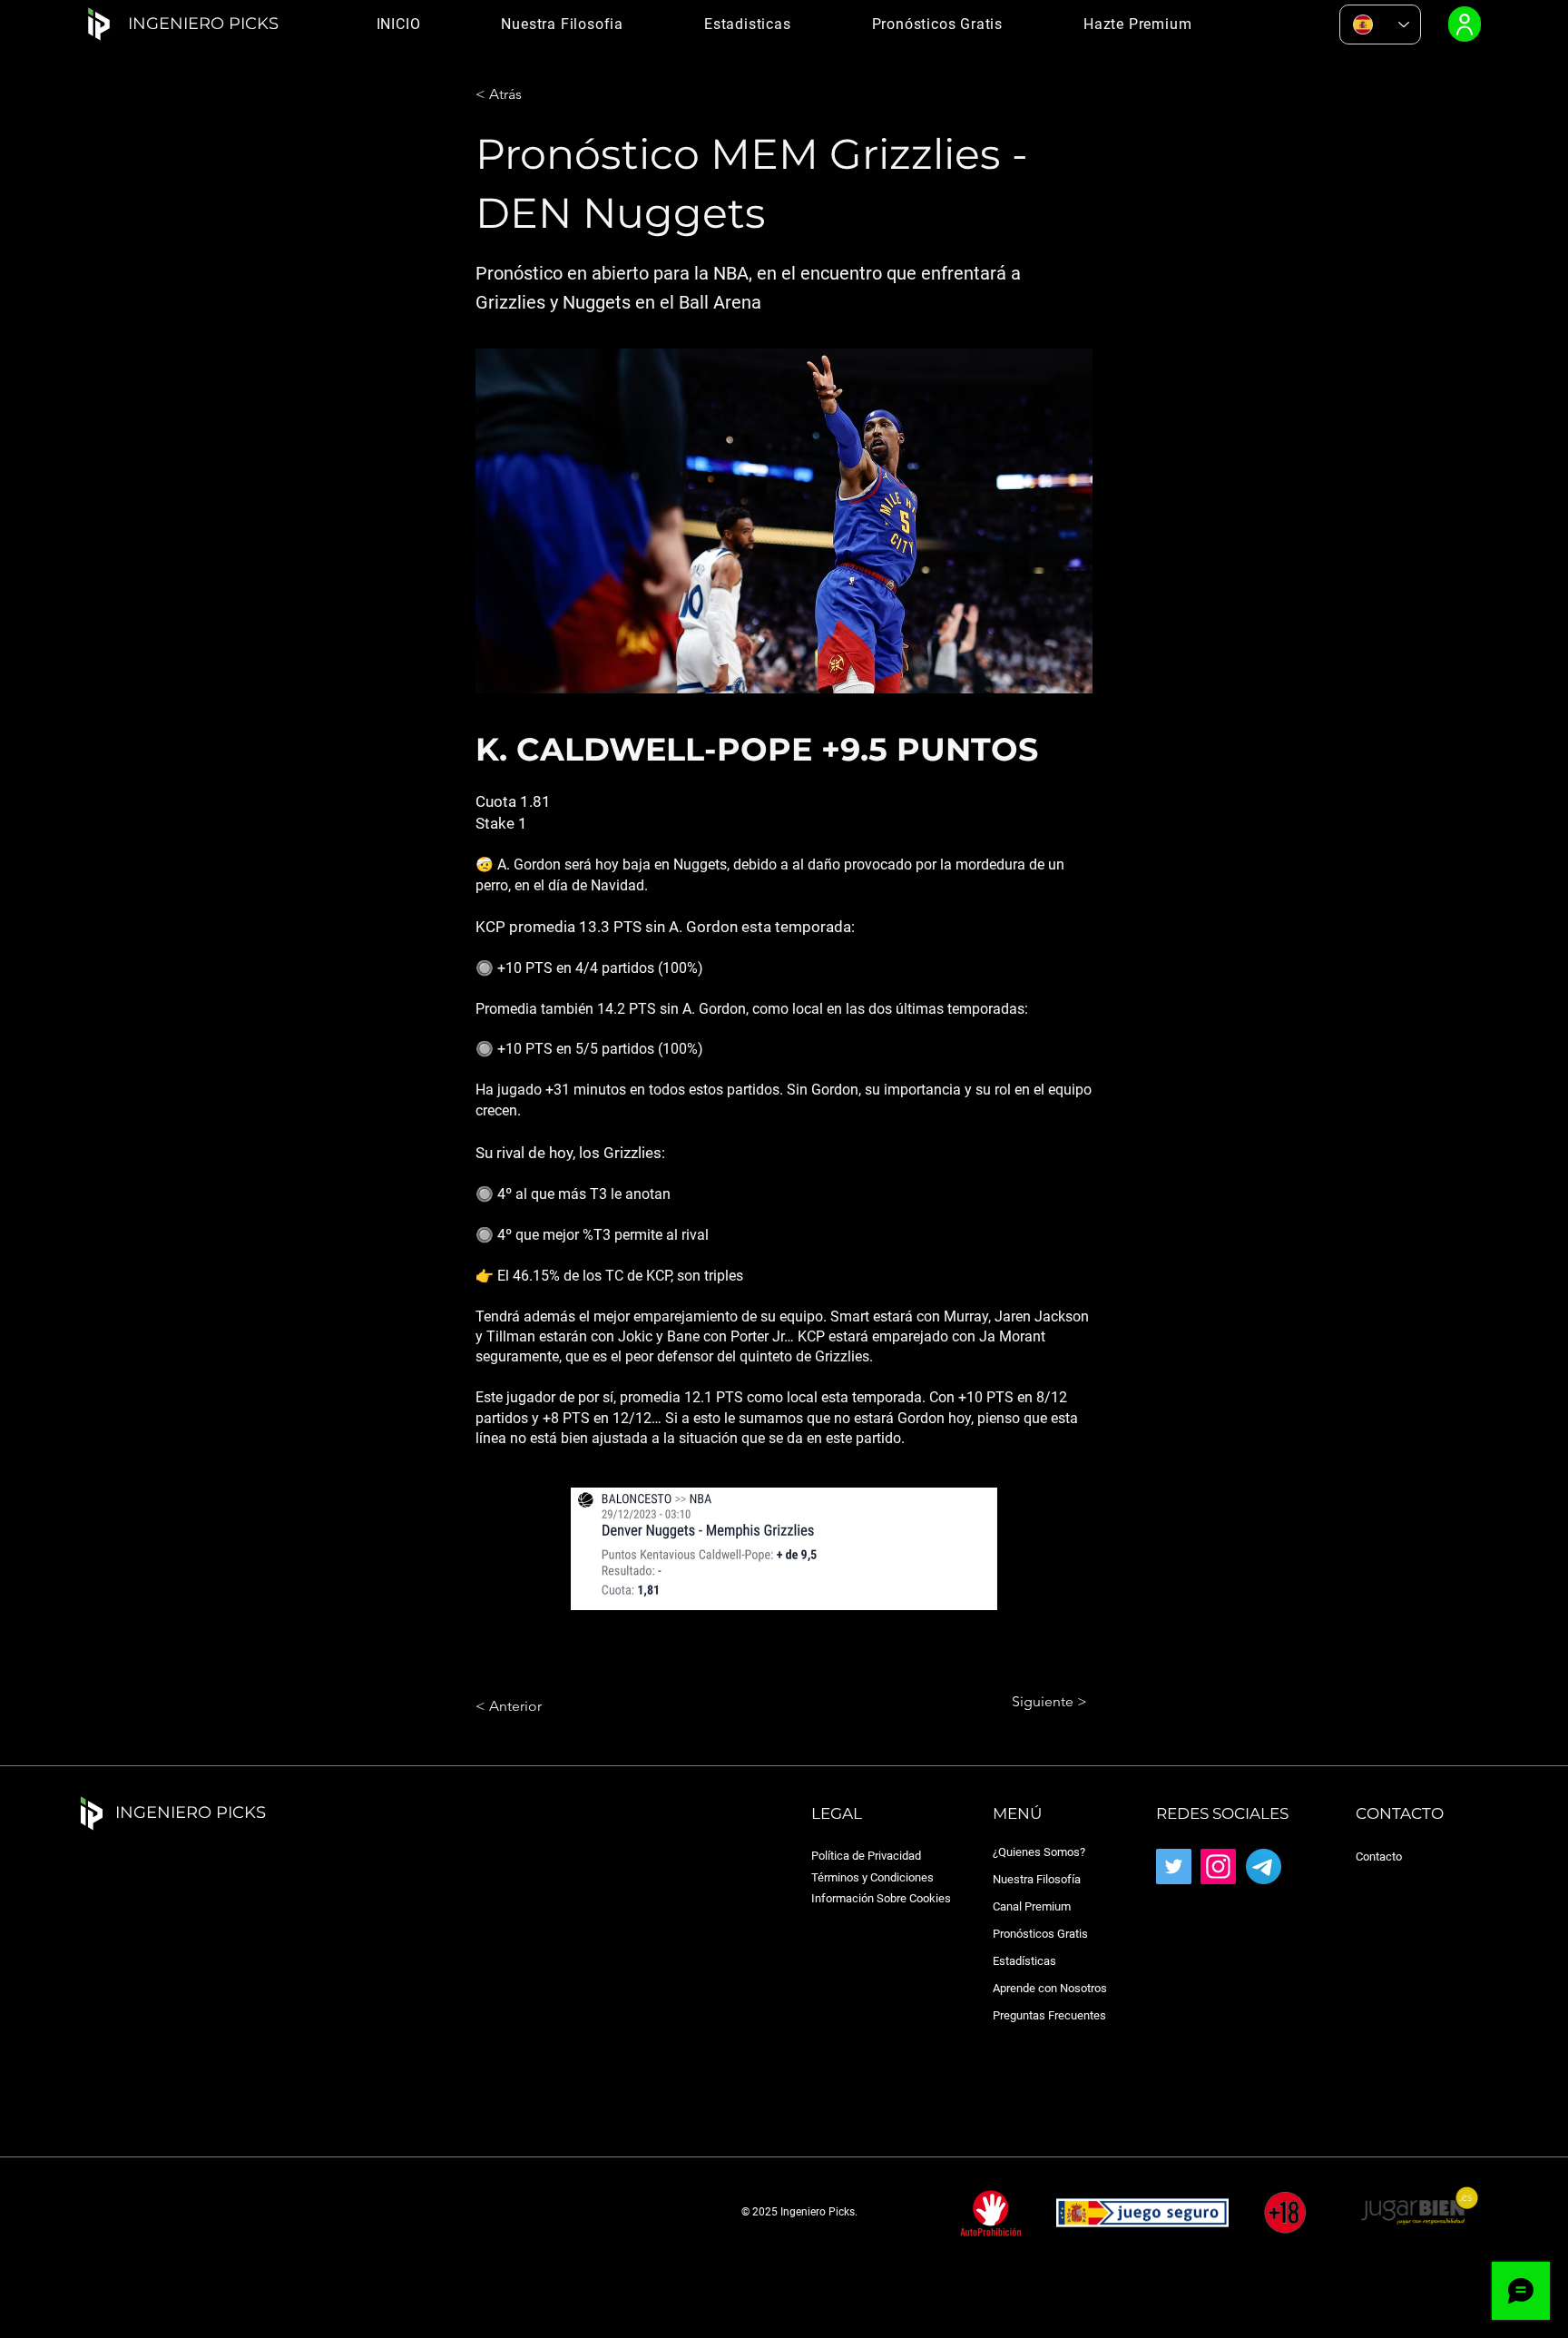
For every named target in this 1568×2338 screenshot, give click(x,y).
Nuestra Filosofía (1037, 1879)
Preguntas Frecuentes (1049, 2015)
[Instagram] (1218, 1866)
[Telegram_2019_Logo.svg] (1264, 1866)
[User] (1465, 24)
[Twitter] (1174, 1866)
